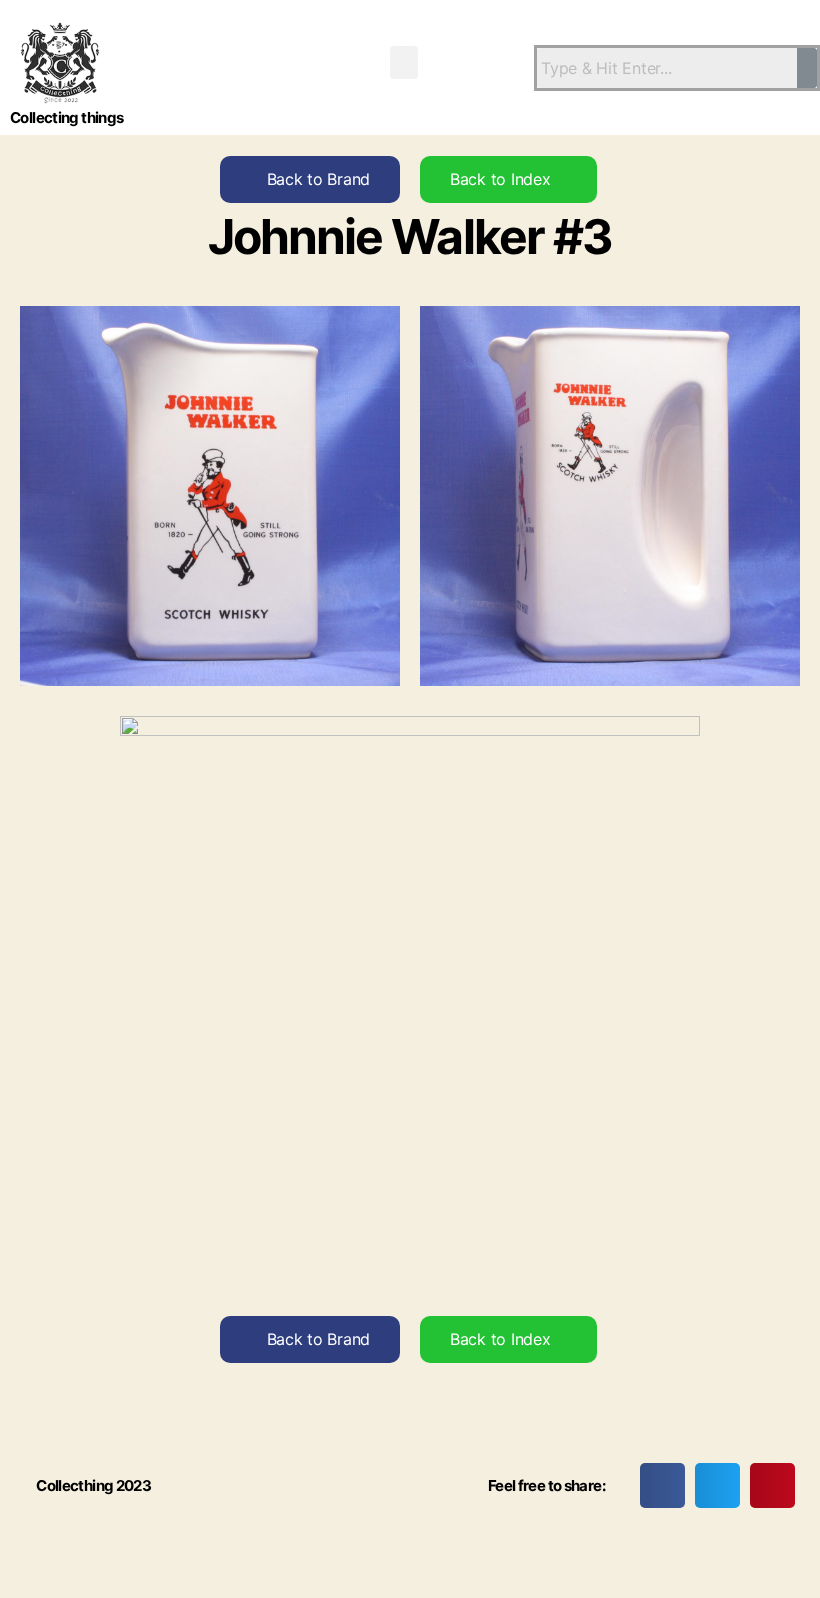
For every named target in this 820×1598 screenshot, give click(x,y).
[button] (404, 62)
